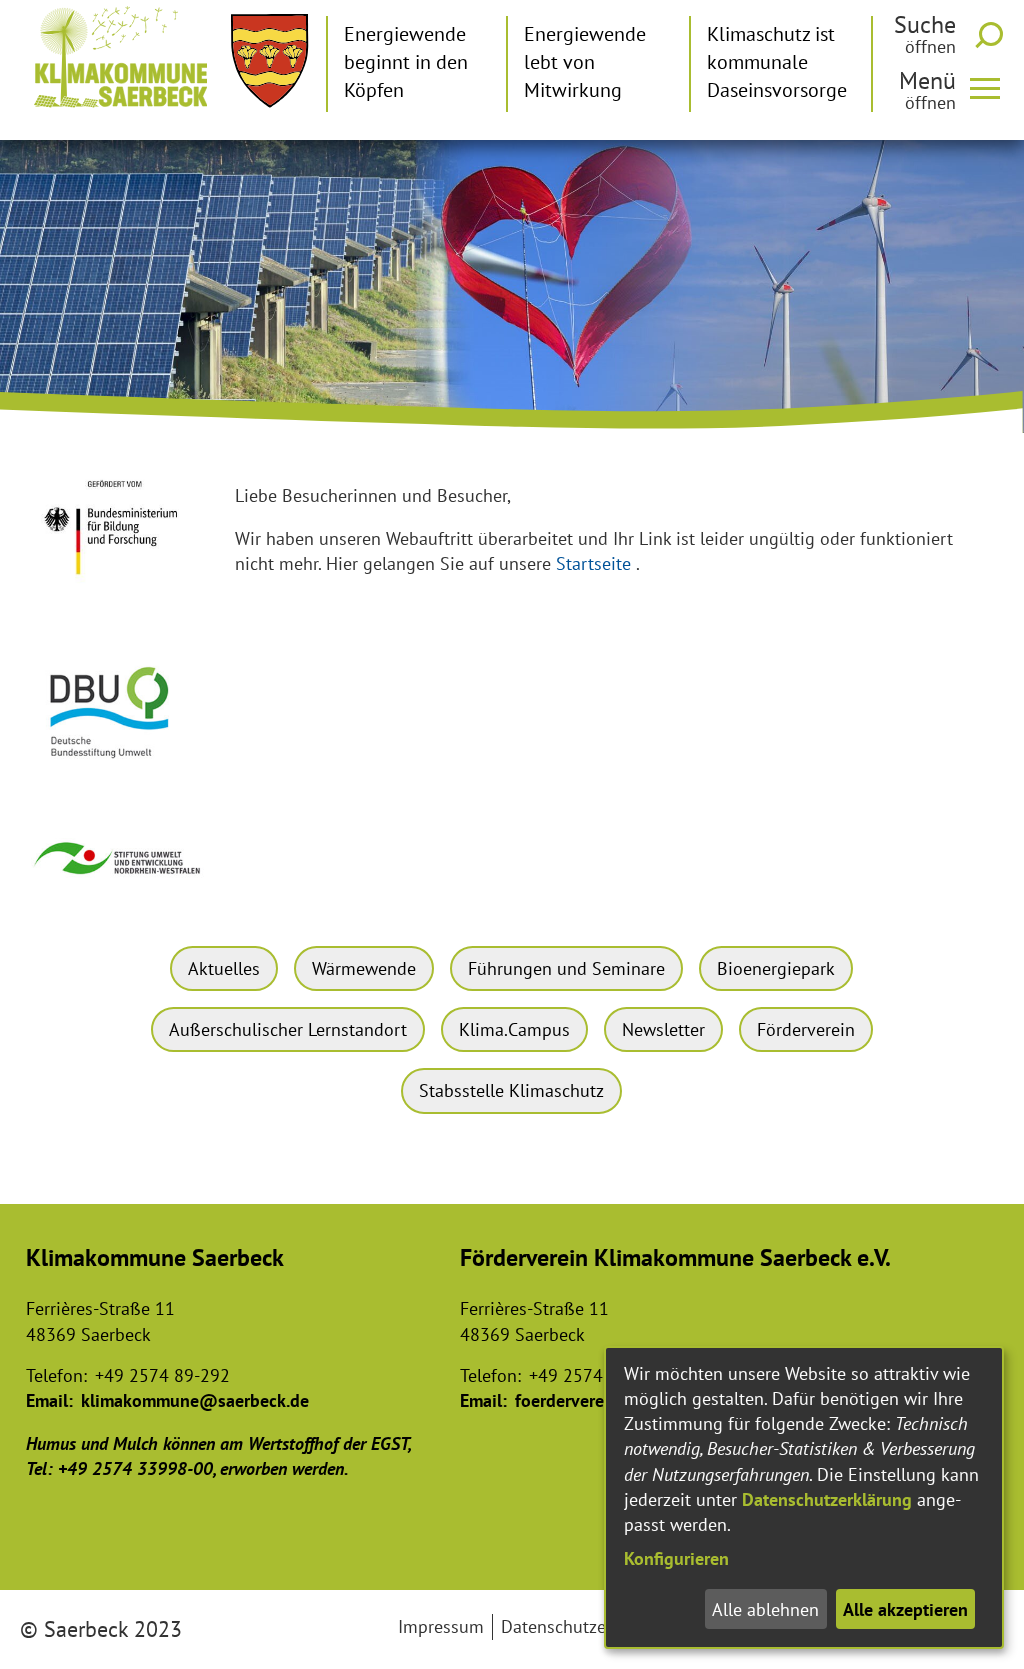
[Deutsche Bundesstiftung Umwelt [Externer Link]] (118, 767)
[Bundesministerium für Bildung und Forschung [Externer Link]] (118, 589)
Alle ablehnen (765, 1609)
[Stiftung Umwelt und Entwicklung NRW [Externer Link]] (118, 883)
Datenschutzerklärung (827, 1499)
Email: (49, 1400)
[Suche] (993, 35)
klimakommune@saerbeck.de (195, 1400)
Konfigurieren (676, 1558)
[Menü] (993, 87)
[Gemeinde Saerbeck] (269, 61)
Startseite (593, 563)
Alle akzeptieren (905, 1609)
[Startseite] (121, 57)
